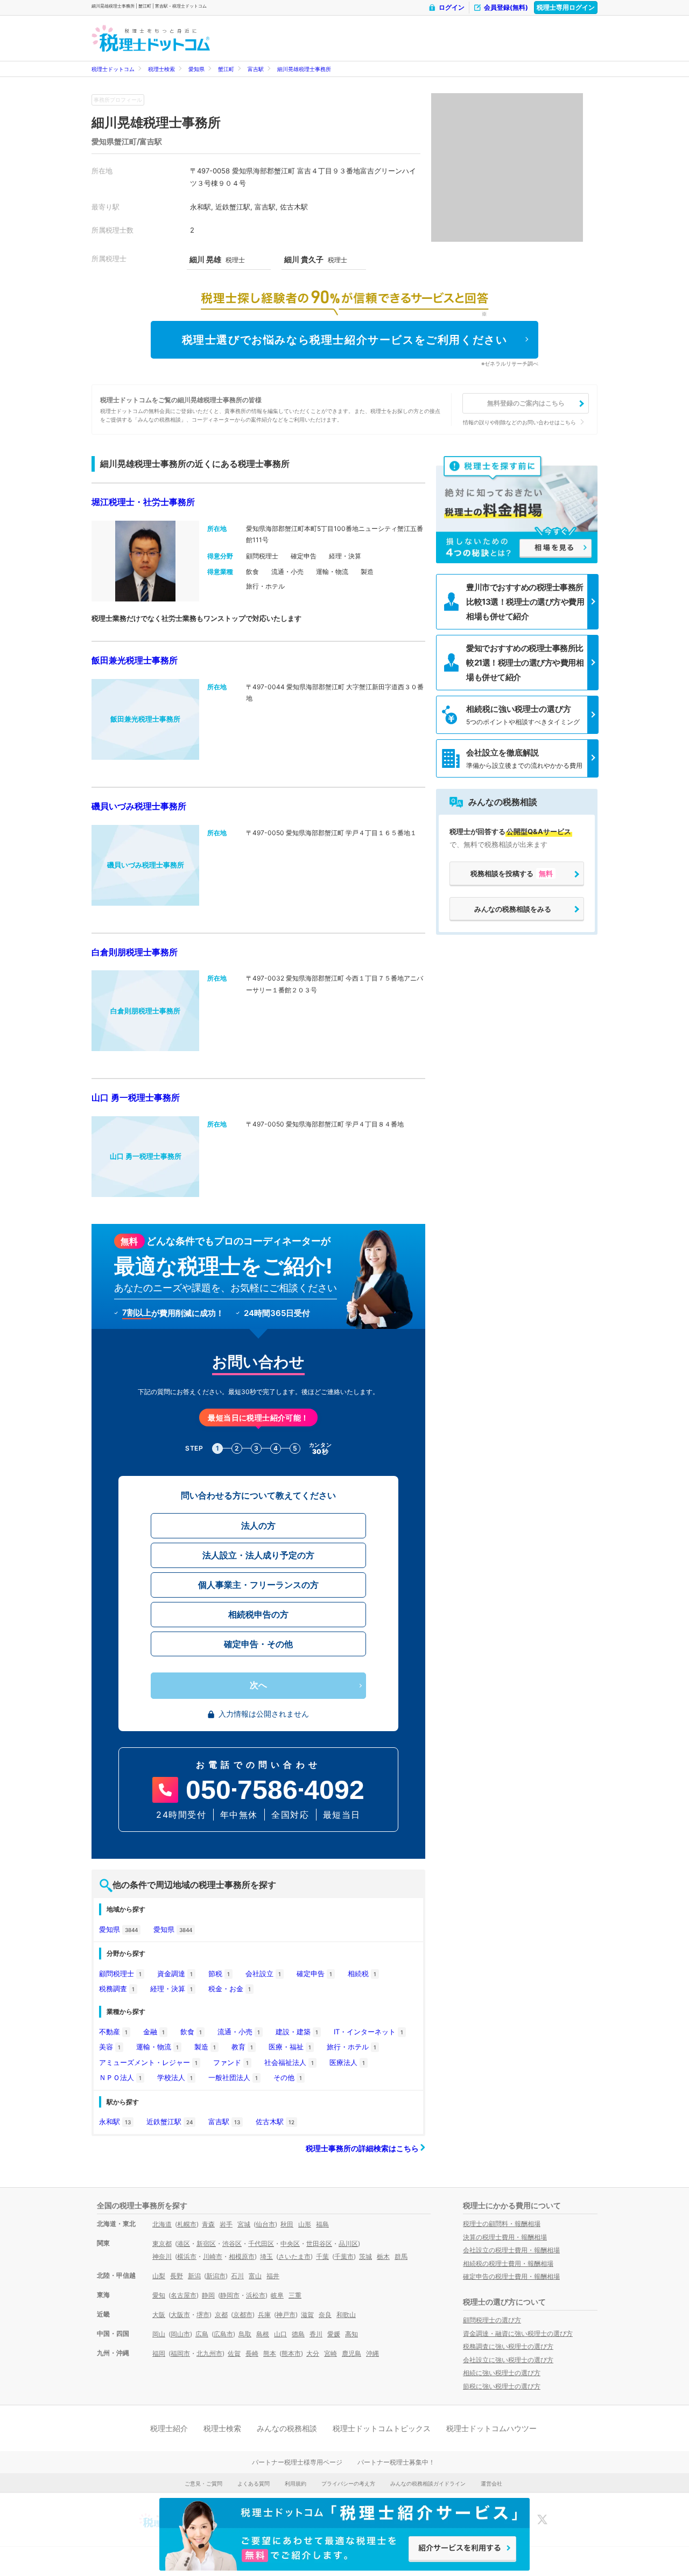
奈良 (325, 2315)
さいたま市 (294, 2256)
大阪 (159, 2315)
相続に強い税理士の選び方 (502, 2373)
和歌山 (346, 2315)
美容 (110, 2047)
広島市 (223, 2334)
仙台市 (265, 2224)
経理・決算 (171, 1989)
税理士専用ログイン (566, 7)
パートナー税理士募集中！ (396, 2462)
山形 (305, 2224)
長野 (177, 2276)
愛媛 (334, 2334)
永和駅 (115, 2122)
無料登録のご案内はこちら (526, 403)
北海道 (162, 2224)
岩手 (226, 2224)
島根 (263, 2334)
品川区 (348, 2243)
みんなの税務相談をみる (513, 909)
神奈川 (162, 2256)
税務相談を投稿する (512, 873)
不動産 (113, 2032)
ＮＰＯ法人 (120, 2077)
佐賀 (234, 2353)
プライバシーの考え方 (348, 2483)
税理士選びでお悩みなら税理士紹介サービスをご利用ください (345, 340)
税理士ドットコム (113, 69)
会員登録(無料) (506, 7)
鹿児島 (351, 2353)
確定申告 (314, 1973)
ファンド (231, 2062)
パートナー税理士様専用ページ (297, 2462)
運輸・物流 (157, 2047)
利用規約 (296, 2483)
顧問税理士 (120, 1973)
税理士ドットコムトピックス (382, 2428)
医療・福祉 (290, 2047)
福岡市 (180, 2353)
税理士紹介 (169, 2428)
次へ (258, 1685)
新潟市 (216, 2276)
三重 (295, 2295)
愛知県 (196, 69)
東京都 (162, 2243)
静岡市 (230, 2295)
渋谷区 (232, 2243)
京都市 (243, 2315)
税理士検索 (161, 69)
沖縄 (372, 2353)
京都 (221, 2315)
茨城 (365, 2256)
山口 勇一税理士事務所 (136, 1097)
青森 (208, 2224)
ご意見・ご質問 (203, 2483)
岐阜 (277, 2295)
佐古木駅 (275, 2122)
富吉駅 (256, 69)
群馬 (401, 2256)
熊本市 (291, 2353)
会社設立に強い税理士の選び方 (508, 2360)
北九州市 (209, 2353)
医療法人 (347, 2062)
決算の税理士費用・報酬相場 (505, 2237)
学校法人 (175, 2077)
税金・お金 (230, 1989)
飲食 (191, 2032)
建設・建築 (297, 2032)
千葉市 (344, 2256)
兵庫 (264, 2315)
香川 (316, 2334)
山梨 (159, 2276)
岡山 (159, 2334)
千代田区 (261, 2243)
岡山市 (180, 2334)
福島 (322, 2224)
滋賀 (307, 2315)
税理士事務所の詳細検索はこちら (363, 2148)
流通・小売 (239, 2032)
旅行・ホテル (351, 2047)
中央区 (290, 2243)
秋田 (287, 2224)
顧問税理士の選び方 (492, 2320)
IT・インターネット (368, 2032)
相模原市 (242, 2256)
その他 (288, 2077)
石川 (237, 2276)
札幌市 (187, 2224)
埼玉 (266, 2256)
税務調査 (117, 1989)
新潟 (194, 2276)
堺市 (203, 2315)
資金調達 (175, 1973)
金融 (154, 2032)
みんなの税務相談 (287, 2428)
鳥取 (245, 2334)
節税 (219, 1973)
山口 (280, 2334)
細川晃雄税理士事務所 (304, 69)
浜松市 (256, 2295)
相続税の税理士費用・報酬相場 (508, 2263)
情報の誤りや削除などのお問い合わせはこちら (519, 422)
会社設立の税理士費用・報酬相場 (511, 2250)
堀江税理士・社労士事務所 (143, 502)
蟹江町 (226, 69)
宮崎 (331, 2353)
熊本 (270, 2353)
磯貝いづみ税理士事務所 (139, 806)
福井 (273, 2276)
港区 (184, 2243)
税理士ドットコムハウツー (491, 2428)
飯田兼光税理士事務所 (135, 660)
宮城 (244, 2224)
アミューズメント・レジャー (148, 2062)
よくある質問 (254, 2483)
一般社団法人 (233, 2077)
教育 (242, 2047)
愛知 (159, 2295)
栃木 (383, 2256)
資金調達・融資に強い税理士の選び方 (518, 2333)
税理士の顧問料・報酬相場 (502, 2224)
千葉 (322, 2256)
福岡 (159, 2353)
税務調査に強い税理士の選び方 (508, 2346)
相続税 (362, 1973)
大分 (313, 2353)
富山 (255, 2276)
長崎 (252, 2353)
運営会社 (491, 2483)
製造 (205, 2047)
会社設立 (263, 1973)
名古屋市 (184, 2295)
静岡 (208, 2295)
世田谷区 (319, 2243)
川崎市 (213, 2256)
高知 (351, 2334)
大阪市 (180, 2315)
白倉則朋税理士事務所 (135, 952)
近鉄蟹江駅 (170, 2122)
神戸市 (286, 2315)
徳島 (298, 2334)
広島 (202, 2334)
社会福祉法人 (289, 2062)
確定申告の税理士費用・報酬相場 (511, 2276)
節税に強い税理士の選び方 (502, 2386)
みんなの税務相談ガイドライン (428, 2483)
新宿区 (206, 2243)
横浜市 (187, 2256)
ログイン (452, 7)
